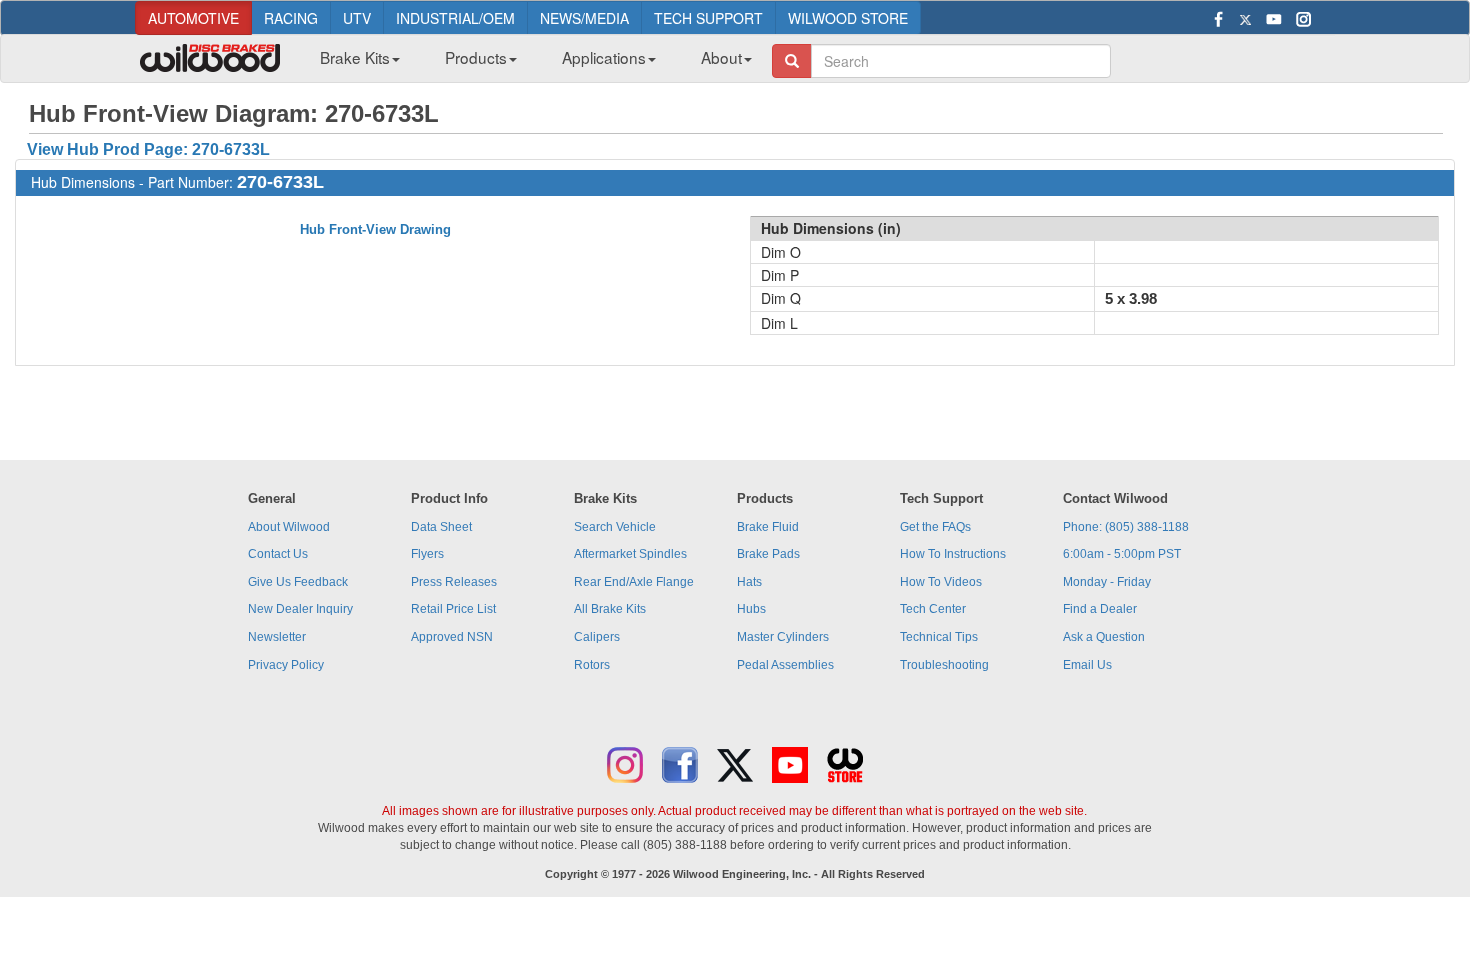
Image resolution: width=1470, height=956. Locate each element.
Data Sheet (441, 527)
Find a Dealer (1100, 609)
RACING (291, 18)
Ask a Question (1104, 637)
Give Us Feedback (298, 582)
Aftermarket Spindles (630, 554)
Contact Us (278, 554)
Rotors (592, 665)
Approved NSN (452, 637)
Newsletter (277, 637)
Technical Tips (939, 637)
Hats (749, 582)
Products (476, 57)
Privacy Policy (286, 665)
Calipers (597, 637)
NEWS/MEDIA (584, 18)
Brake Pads (768, 554)
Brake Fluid (768, 527)
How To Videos (941, 582)
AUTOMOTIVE (193, 18)
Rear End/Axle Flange (634, 582)
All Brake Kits (610, 609)
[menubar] (528, 63)
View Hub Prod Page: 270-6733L (148, 149)
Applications (604, 57)
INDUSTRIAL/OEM (455, 18)
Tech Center (933, 609)
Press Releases (454, 582)
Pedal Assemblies (785, 665)
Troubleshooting (944, 665)
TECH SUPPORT (708, 18)
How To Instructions (953, 554)
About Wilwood (289, 527)
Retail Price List (453, 609)
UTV (357, 18)
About (721, 57)
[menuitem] (352, 63)
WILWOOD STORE (848, 18)
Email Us (1087, 665)
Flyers (427, 554)
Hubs (751, 609)
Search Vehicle (615, 527)
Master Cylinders (783, 637)
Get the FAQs (935, 527)
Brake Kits (355, 57)
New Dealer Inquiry (300, 609)
